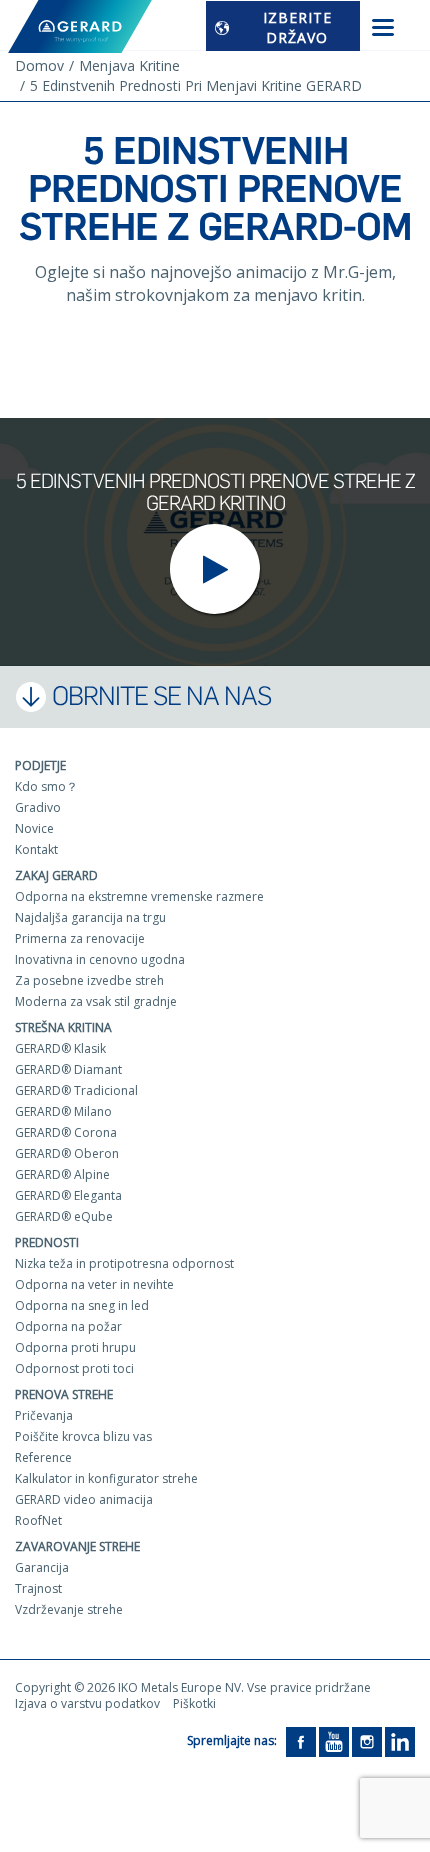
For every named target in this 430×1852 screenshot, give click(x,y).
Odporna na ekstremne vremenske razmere (139, 896)
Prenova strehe (64, 1394)
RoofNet (38, 1520)
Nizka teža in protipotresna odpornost (124, 1263)
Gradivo (38, 807)
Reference (43, 1457)
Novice (34, 828)
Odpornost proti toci (74, 1368)
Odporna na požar (68, 1326)
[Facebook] (301, 1740)
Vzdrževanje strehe (69, 1609)
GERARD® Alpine (62, 1174)
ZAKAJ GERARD (56, 875)
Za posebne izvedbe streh (89, 980)
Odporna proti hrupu (75, 1347)
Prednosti (47, 1242)
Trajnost (38, 1588)
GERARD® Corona (66, 1132)
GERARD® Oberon (67, 1153)
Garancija (42, 1567)
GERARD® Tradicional (76, 1090)
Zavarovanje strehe (77, 1546)
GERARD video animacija (84, 1499)
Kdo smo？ (46, 786)
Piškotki (194, 1703)
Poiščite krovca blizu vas (83, 1436)
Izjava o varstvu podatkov (87, 1703)
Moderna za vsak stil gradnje (96, 1001)
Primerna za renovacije (80, 938)
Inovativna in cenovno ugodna (100, 959)
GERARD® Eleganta (68, 1195)
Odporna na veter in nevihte (94, 1284)
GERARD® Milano (63, 1111)
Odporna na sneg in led (82, 1305)
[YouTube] (334, 1740)
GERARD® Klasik (60, 1048)
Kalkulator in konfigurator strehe (106, 1478)
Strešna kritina (63, 1027)
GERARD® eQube (64, 1216)
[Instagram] (367, 1740)
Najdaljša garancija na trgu (90, 917)
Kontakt (36, 849)
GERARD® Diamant (68, 1069)
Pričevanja (44, 1415)
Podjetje (40, 765)
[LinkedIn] (400, 1740)
